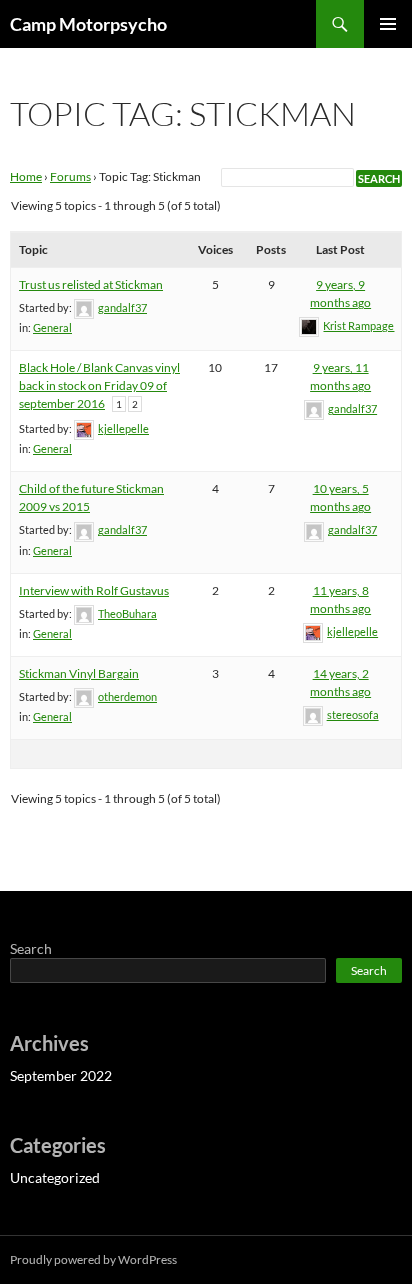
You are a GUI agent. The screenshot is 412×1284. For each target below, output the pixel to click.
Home (26, 176)
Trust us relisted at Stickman (91, 284)
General (52, 327)
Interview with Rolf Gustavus (94, 590)
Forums (70, 176)
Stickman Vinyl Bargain (79, 673)
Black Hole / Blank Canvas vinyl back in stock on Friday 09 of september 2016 (99, 385)
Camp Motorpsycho (88, 24)
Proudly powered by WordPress (93, 1259)
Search (31, 948)
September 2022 (61, 1075)
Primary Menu (388, 24)
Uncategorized (55, 1177)
